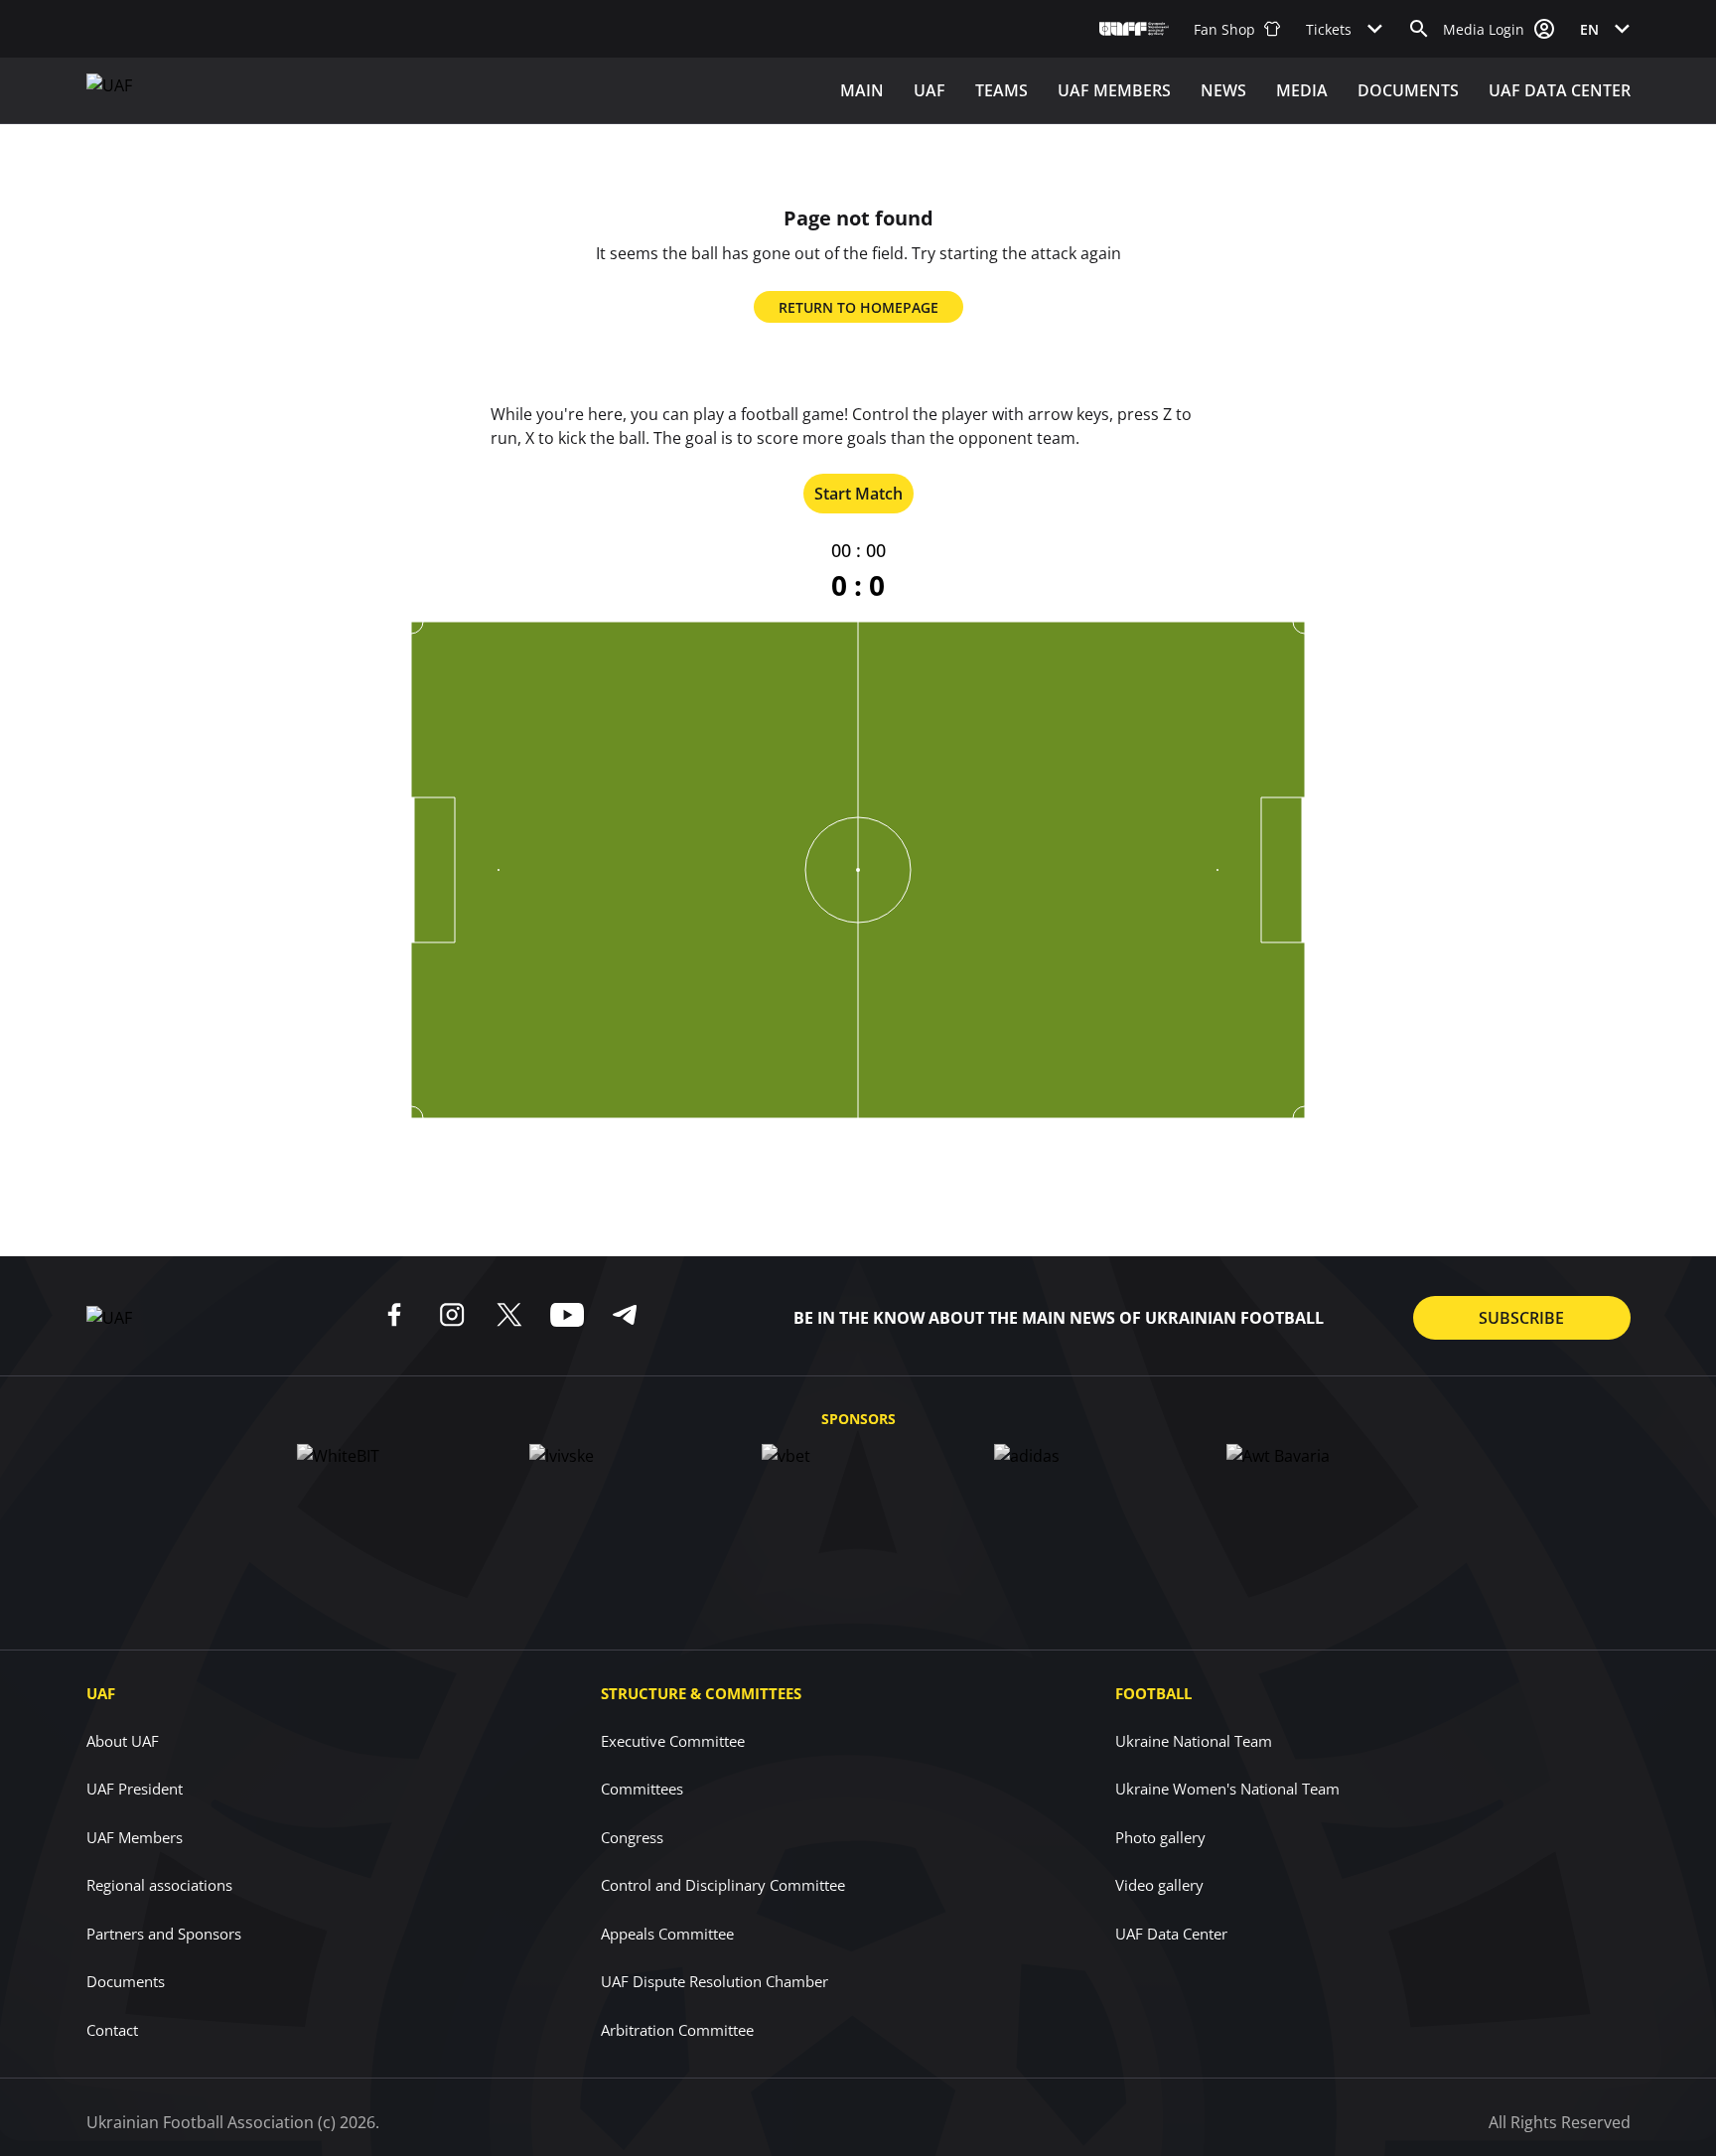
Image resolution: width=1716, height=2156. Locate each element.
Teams (1001, 90)
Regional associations (159, 1885)
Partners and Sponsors (164, 1934)
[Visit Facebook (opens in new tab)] (394, 1315)
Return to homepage (858, 307)
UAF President (135, 1789)
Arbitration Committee (677, 2030)
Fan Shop (1224, 29)
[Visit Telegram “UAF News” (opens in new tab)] (625, 1315)
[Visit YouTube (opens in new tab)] (567, 1315)
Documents (1408, 90)
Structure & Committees (701, 1693)
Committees (642, 1789)
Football (1153, 1693)
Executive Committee (673, 1741)
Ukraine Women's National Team (1227, 1789)
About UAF (123, 1741)
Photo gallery (1160, 1837)
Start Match (858, 494)
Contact (112, 2030)
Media (1302, 90)
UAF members (1114, 90)
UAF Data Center (1560, 90)
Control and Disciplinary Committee (723, 1885)
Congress (632, 1837)
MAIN (862, 90)
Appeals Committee (667, 1934)
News (1223, 90)
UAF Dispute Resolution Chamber (715, 1981)
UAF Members (135, 1837)
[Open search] (1419, 29)
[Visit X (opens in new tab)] (509, 1315)
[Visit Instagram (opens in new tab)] (452, 1315)
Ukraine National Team (1194, 1741)
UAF (929, 90)
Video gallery (1159, 1885)
